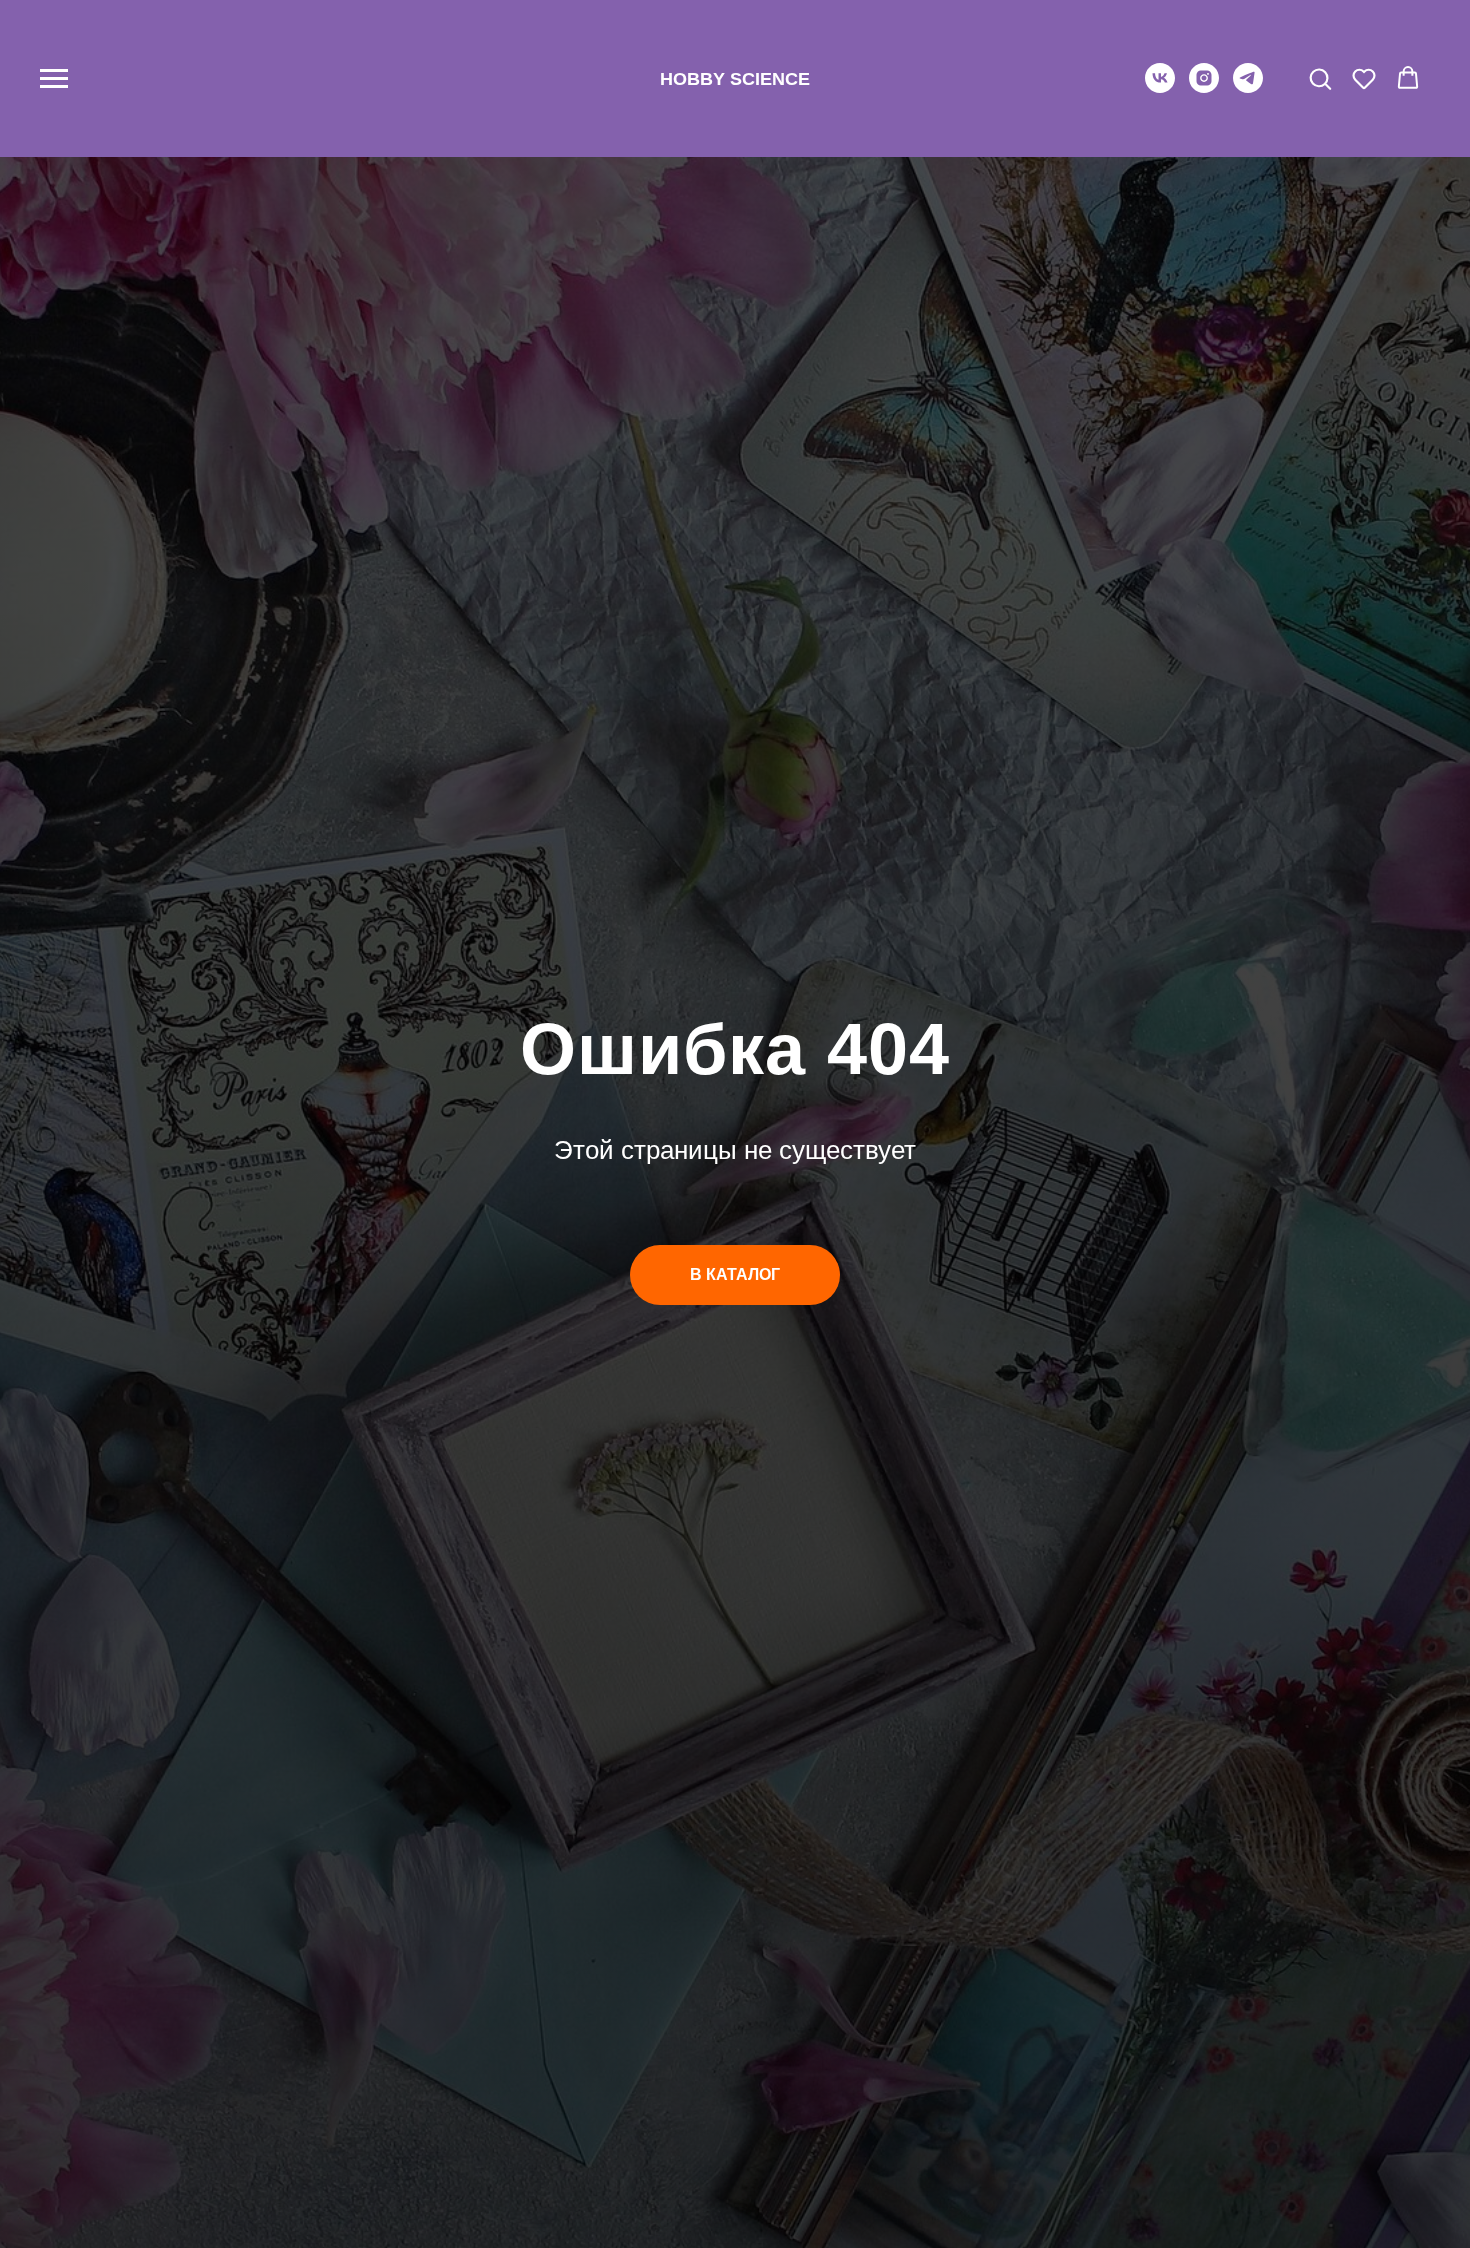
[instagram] (1204, 87)
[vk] (1160, 87)
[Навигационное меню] (54, 79)
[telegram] (1248, 87)
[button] (1320, 78)
